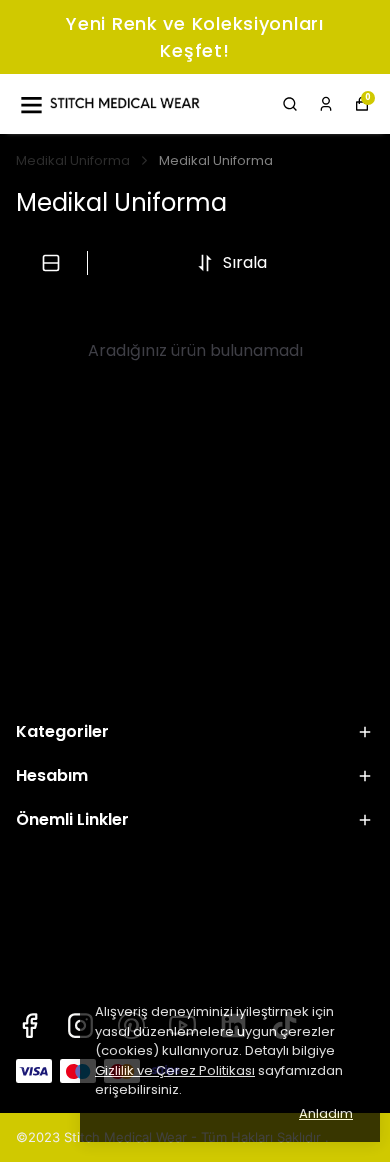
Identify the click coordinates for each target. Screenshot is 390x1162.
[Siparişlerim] (326, 104)
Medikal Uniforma (73, 160)
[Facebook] (29, 1025)
